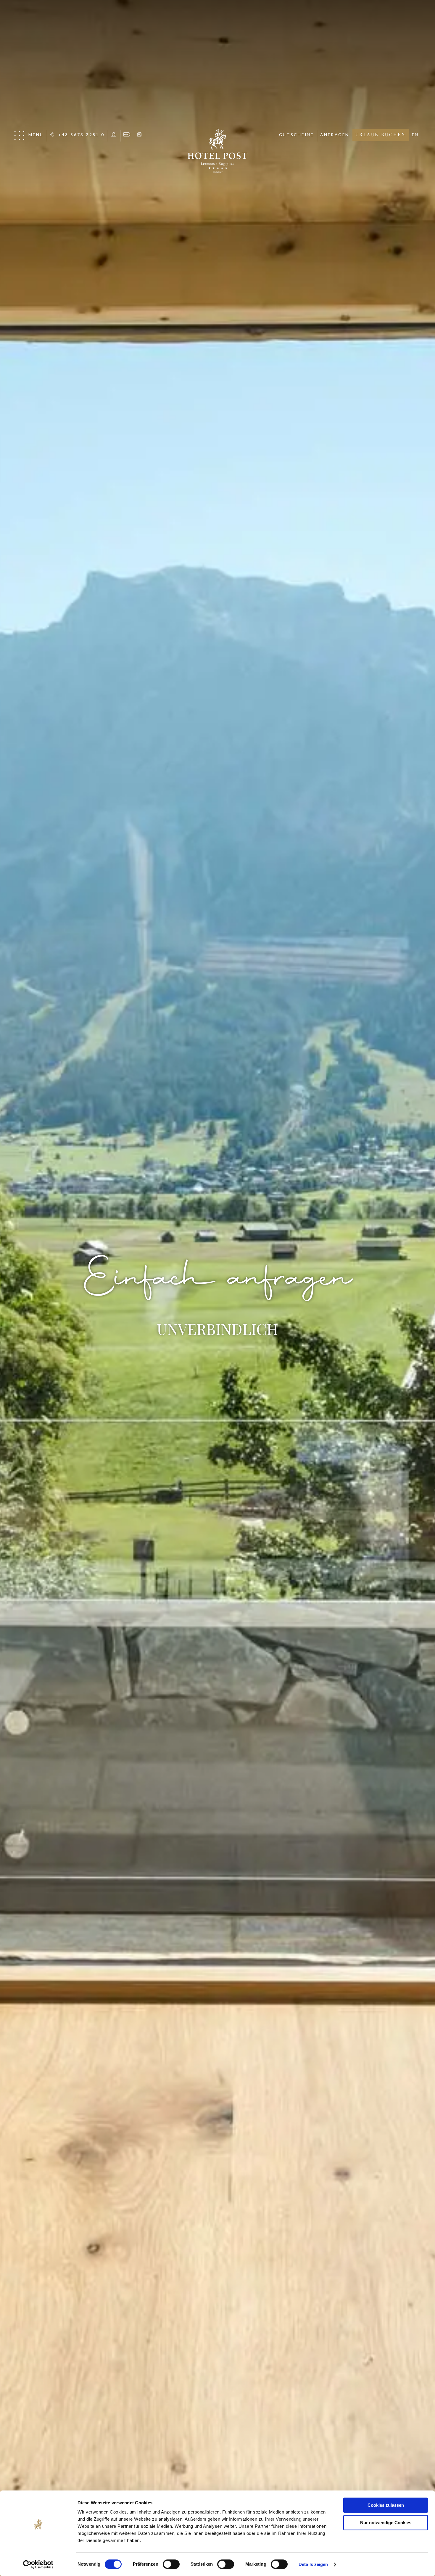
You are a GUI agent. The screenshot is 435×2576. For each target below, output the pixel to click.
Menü (36, 135)
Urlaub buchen (381, 134)
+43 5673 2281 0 (82, 135)
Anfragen (335, 135)
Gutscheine (297, 135)
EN (415, 135)
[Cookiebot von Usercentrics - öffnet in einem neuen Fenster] (38, 2564)
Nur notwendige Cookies (386, 2523)
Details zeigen (313, 2564)
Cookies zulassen (386, 2505)
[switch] (171, 2564)
